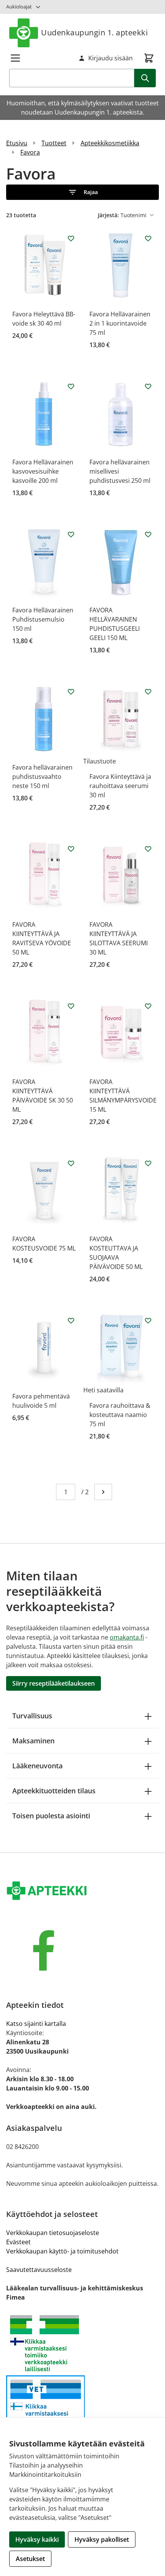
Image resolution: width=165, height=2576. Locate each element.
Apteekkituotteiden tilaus (54, 1791)
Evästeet (18, 2242)
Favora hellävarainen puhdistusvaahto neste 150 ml (42, 777)
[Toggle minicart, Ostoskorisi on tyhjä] (149, 58)
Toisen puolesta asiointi (51, 1816)
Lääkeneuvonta (37, 1766)
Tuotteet (54, 143)
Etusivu (17, 143)
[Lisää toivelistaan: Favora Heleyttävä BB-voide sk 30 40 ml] (71, 238)
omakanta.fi (127, 1637)
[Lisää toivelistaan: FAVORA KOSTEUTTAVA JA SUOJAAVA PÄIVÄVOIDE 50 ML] (148, 1163)
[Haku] (145, 78)
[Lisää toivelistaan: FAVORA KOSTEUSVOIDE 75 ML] (71, 1163)
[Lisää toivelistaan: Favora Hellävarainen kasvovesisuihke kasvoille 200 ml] (71, 386)
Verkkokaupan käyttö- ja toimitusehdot (62, 2251)
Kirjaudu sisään (111, 58)
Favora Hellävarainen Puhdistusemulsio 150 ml (43, 619)
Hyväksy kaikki (37, 2539)
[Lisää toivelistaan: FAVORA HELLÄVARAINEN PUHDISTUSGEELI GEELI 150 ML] (148, 534)
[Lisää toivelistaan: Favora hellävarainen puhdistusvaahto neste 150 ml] (71, 692)
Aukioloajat (19, 7)
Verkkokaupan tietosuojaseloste (53, 2233)
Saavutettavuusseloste (39, 2270)
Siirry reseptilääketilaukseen (54, 1683)
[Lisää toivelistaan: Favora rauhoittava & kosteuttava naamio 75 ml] (148, 1320)
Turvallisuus (32, 1716)
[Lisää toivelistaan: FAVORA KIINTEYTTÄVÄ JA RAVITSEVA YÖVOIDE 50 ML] (71, 849)
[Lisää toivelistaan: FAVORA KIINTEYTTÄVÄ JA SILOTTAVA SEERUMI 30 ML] (148, 849)
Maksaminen (33, 1741)
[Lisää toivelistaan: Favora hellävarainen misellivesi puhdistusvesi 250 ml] (148, 386)
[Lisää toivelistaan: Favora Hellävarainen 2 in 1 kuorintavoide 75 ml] (148, 238)
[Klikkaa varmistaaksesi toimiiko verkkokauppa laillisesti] (82, 2343)
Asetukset (30, 2559)
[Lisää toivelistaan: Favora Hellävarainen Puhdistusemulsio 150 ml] (71, 534)
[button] (82, 192)
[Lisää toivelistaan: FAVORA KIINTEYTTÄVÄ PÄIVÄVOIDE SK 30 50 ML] (71, 1006)
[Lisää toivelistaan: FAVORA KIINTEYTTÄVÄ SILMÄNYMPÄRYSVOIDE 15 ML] (148, 1006)
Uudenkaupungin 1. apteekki (94, 32)
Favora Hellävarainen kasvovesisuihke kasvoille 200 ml (43, 471)
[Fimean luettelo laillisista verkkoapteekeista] (82, 2408)
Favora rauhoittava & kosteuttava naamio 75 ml (120, 1415)
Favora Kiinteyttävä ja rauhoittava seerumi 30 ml (120, 786)
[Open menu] (15, 58)
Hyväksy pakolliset (102, 2539)
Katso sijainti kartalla (36, 2024)
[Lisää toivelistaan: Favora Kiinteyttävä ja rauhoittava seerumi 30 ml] (148, 692)
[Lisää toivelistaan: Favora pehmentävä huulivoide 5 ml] (71, 1320)
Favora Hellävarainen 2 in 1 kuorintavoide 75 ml (120, 323)
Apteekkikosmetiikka (110, 143)
